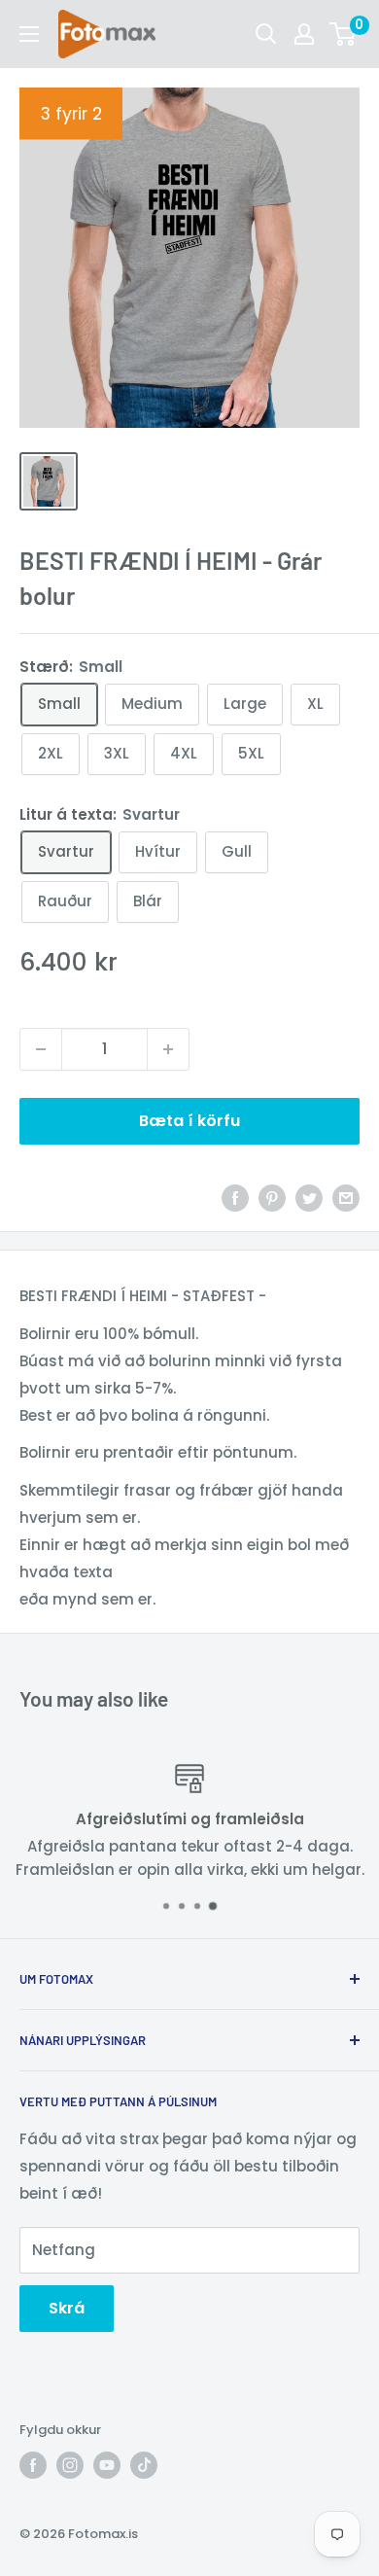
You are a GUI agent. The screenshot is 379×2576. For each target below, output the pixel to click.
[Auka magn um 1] (168, 1049)
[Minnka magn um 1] (41, 1049)
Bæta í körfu (189, 1121)
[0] (344, 34)
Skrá (67, 2308)
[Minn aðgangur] (304, 34)
